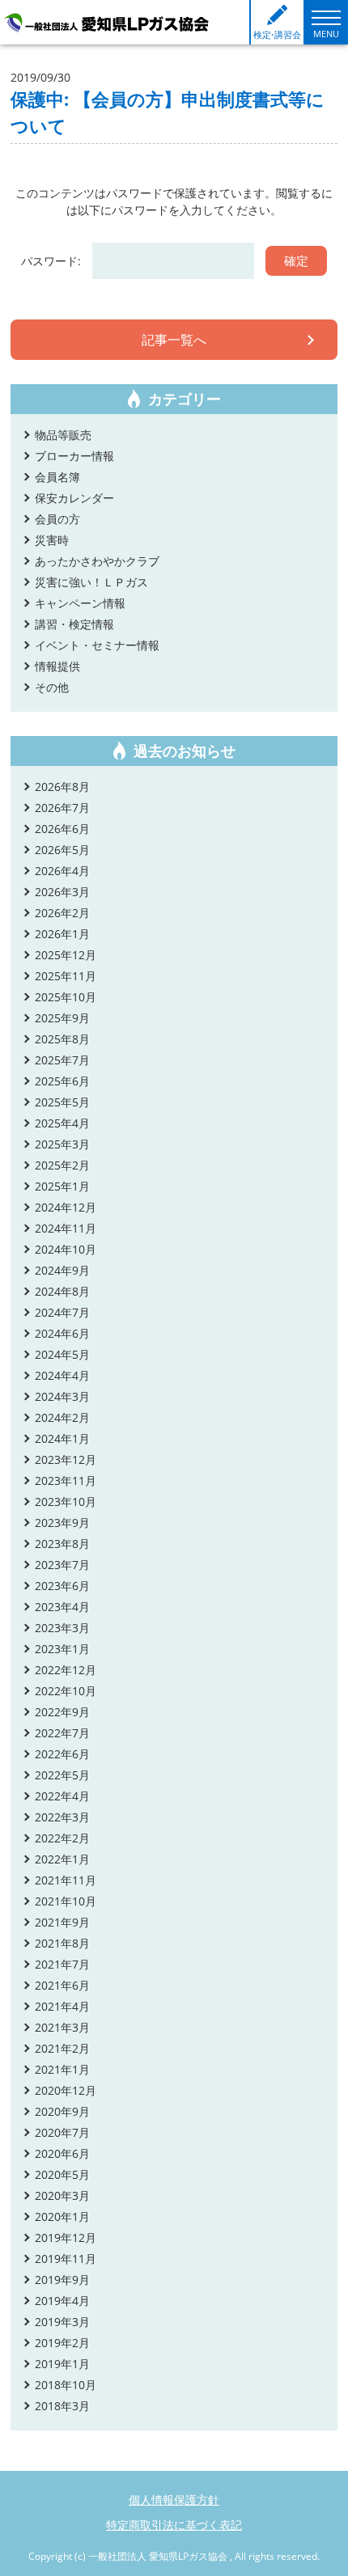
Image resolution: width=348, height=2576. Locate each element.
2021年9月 (62, 1922)
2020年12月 (66, 2090)
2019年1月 (62, 2364)
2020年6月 (62, 2153)
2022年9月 (62, 1712)
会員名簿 (57, 477)
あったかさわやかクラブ (97, 561)
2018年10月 (66, 2385)
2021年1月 (62, 2069)
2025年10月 (66, 997)
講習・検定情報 (74, 624)
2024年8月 (62, 1291)
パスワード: (53, 261)
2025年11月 (66, 976)
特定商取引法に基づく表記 (174, 2525)
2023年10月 (66, 1502)
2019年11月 (66, 2259)
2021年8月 (62, 1943)
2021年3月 (62, 2027)
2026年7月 (62, 808)
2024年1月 (62, 1438)
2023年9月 (62, 1523)
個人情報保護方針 (174, 2500)
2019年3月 (62, 2322)
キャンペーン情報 (80, 603)
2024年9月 (62, 1270)
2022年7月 (62, 1733)
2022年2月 (62, 1838)
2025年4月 (62, 1123)
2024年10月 (66, 1249)
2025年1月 (62, 1186)
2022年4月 (62, 1796)
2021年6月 (62, 1985)
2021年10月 (66, 1901)
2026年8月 (62, 787)
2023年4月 (62, 1607)
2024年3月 (62, 1396)
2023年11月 (66, 1480)
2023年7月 (62, 1565)
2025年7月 (62, 1060)
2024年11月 (66, 1228)
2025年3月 (62, 1144)
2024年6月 (62, 1333)
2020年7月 (62, 2132)
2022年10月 (66, 1691)
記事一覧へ (174, 340)
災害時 (52, 540)
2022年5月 (62, 1775)
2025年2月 (62, 1165)
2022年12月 (66, 1670)
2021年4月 (62, 2006)
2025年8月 (62, 1039)
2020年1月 (62, 2216)
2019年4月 (62, 2301)
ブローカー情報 (74, 456)
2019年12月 (66, 2238)
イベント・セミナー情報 (97, 645)
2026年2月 (62, 913)
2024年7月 (62, 1312)
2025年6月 (62, 1081)
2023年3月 (62, 1628)
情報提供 (57, 666)
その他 (52, 687)
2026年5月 (62, 850)
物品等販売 (63, 435)
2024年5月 (62, 1354)
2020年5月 (62, 2174)
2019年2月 (62, 2343)
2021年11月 (66, 1880)
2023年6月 (62, 1586)
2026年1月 (62, 934)
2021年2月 (62, 2048)
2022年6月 (62, 1754)
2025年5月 (62, 1102)
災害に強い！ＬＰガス (91, 582)
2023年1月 (62, 1649)
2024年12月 (66, 1207)
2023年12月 (66, 1459)
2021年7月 (62, 1964)
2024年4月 (62, 1375)
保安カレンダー (74, 498)
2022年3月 (62, 1817)
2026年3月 (62, 892)
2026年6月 (62, 829)
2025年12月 (66, 955)
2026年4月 (62, 871)
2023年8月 (62, 1544)
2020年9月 (62, 2111)
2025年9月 (62, 1018)
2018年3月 (62, 2406)
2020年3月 (62, 2195)
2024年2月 (62, 1417)
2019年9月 (62, 2280)
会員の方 (57, 519)
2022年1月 (62, 1859)
